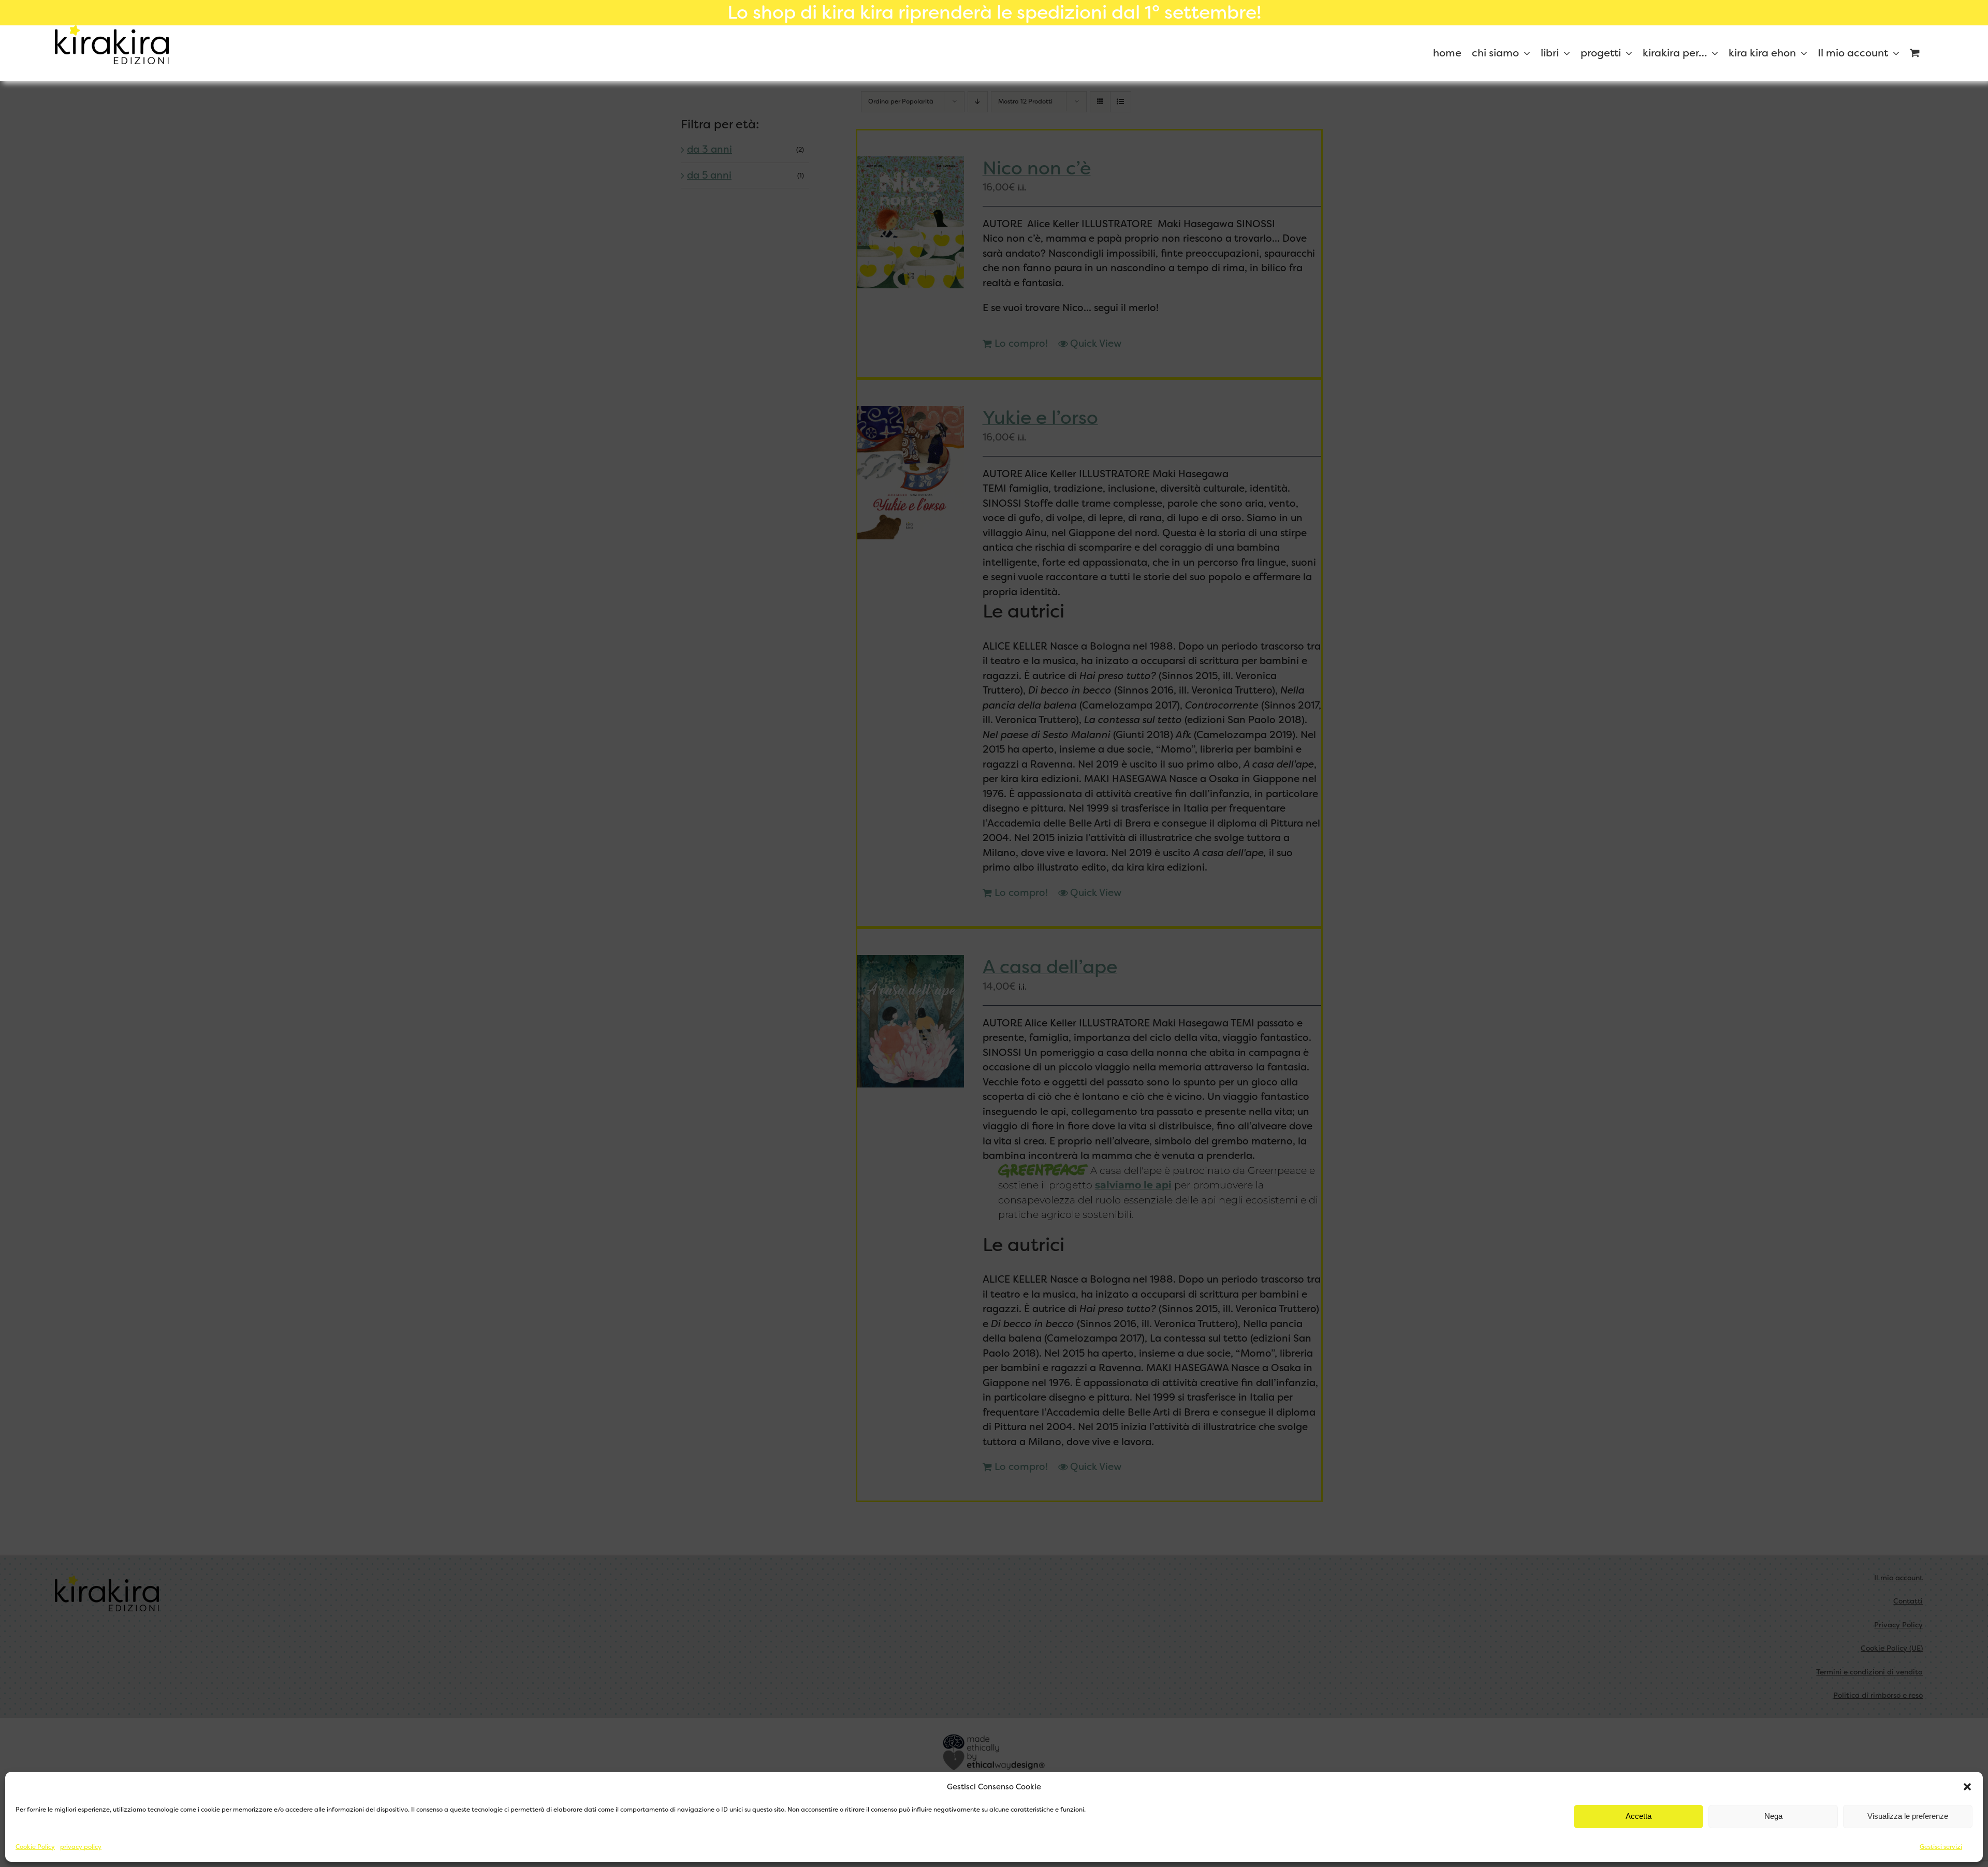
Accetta (1639, 1816)
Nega (1773, 1816)
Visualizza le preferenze (1908, 1816)
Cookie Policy (35, 1847)
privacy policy (81, 1847)
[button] (1967, 1787)
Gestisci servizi (1941, 1847)
